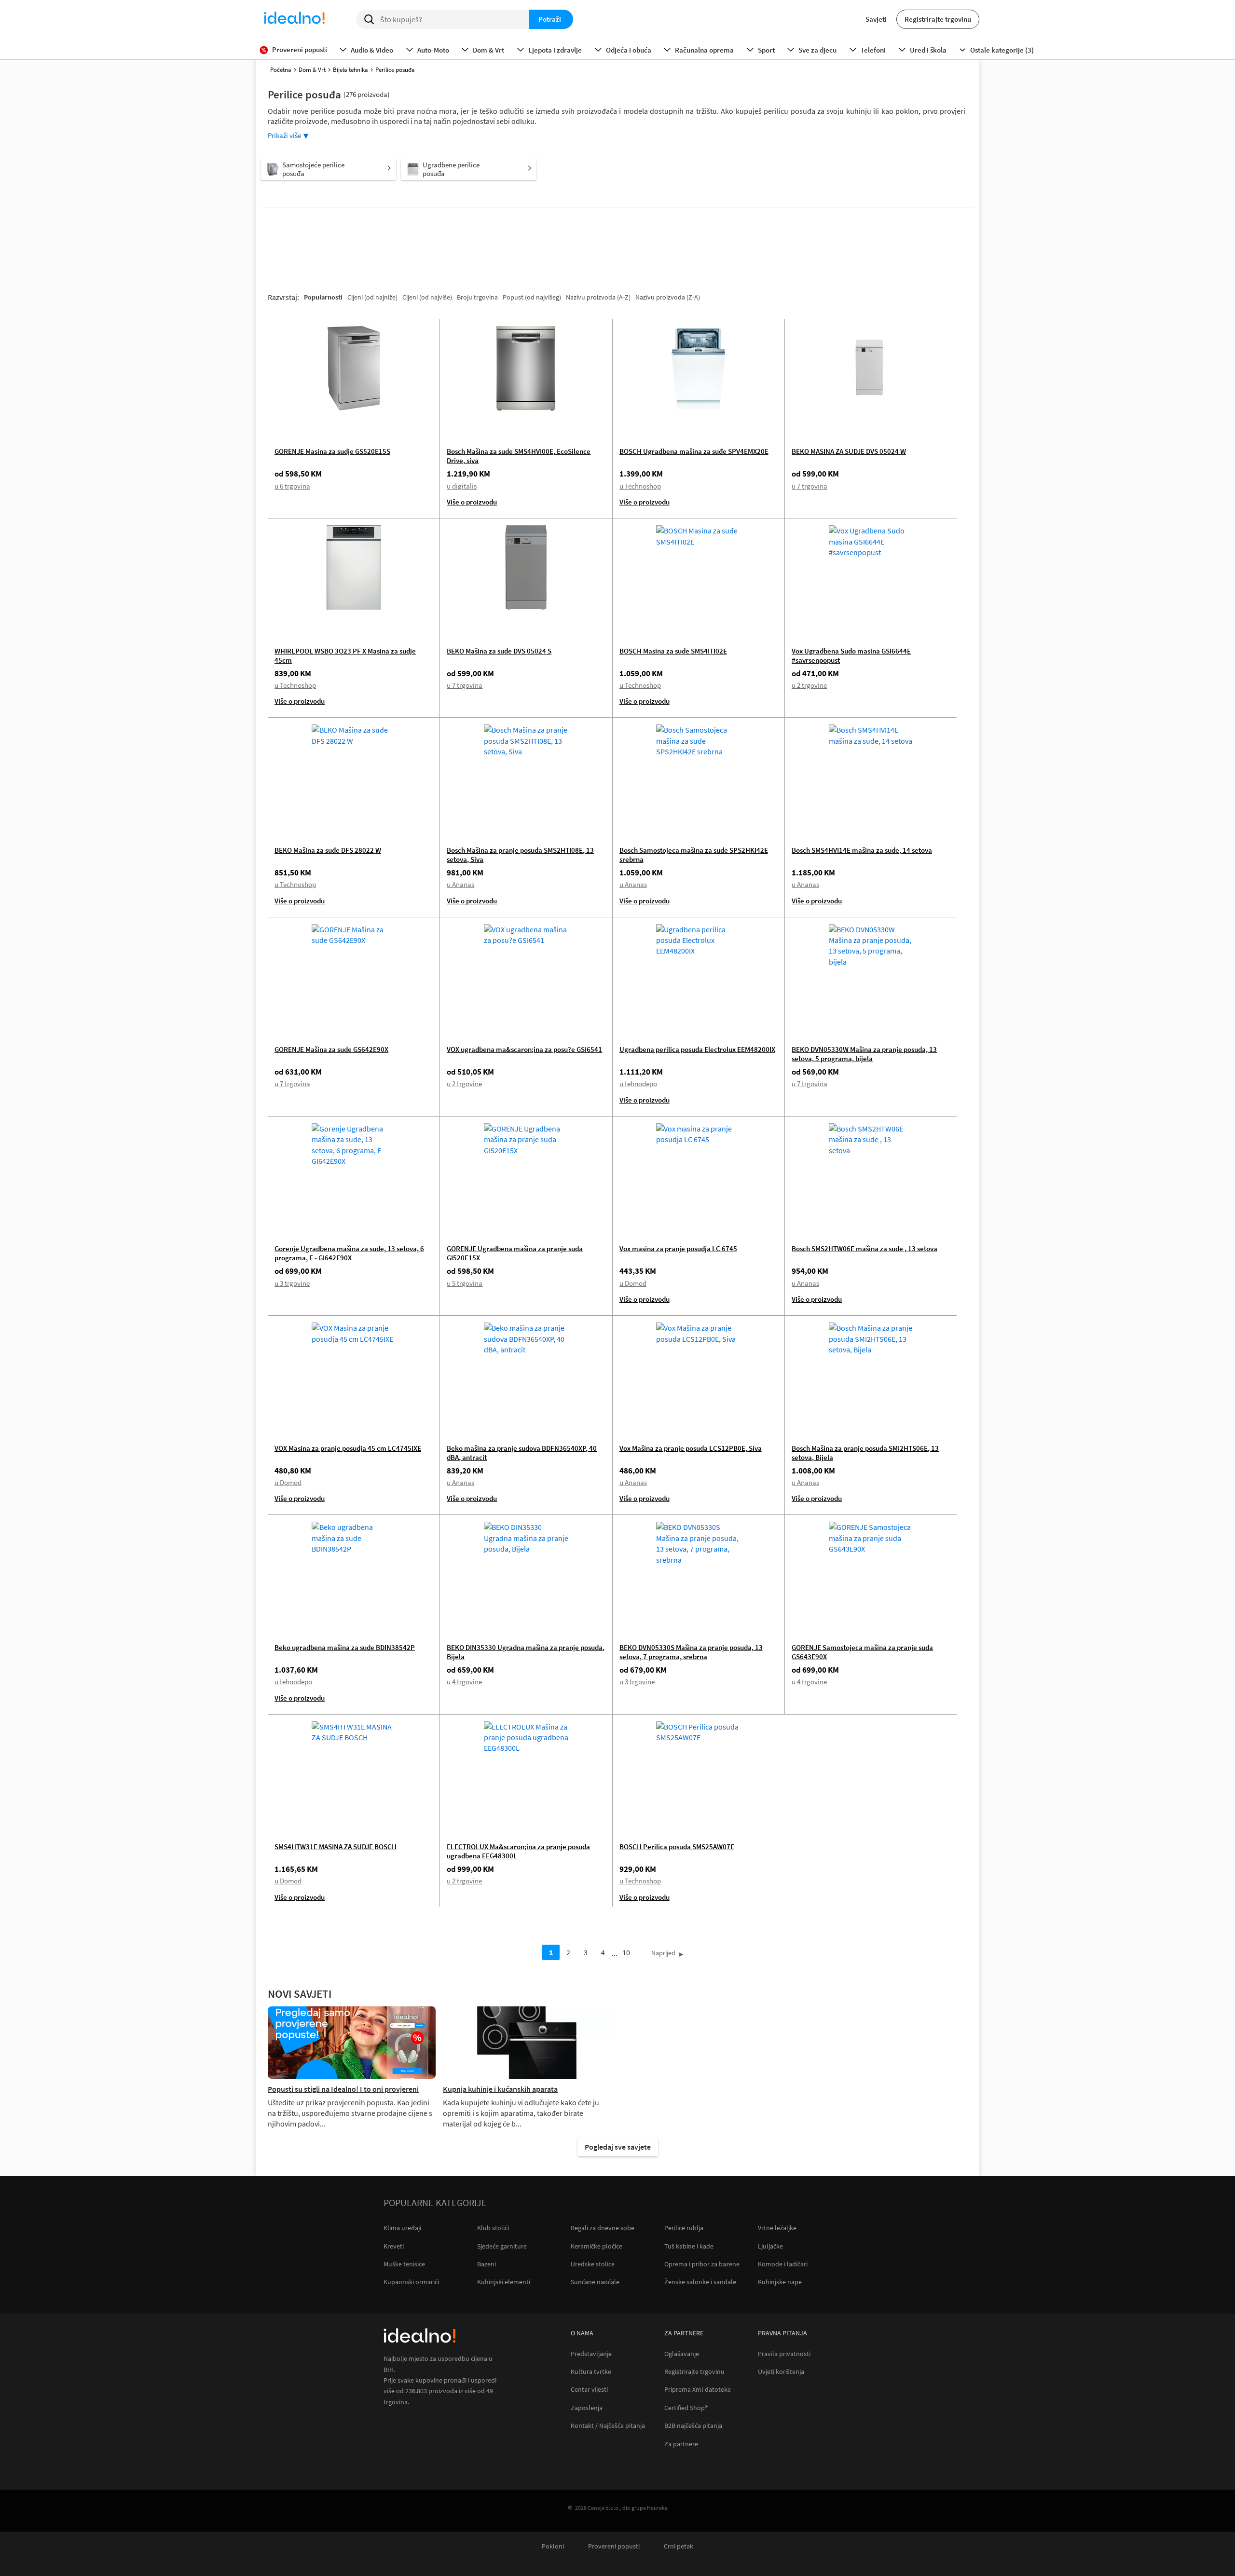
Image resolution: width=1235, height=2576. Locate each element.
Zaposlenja (587, 2408)
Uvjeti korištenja (781, 2372)
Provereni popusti (614, 2546)
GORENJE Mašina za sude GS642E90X (331, 1049)
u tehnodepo (638, 1084)
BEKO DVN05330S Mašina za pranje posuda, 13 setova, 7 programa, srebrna (691, 1652)
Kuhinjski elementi (504, 2282)
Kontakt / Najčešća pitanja (608, 2426)
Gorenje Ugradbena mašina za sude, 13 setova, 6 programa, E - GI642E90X (349, 1253)
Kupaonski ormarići (411, 2282)
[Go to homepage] (294, 19)
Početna (281, 70)
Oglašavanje (682, 2354)
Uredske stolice (593, 2264)
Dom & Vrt (312, 70)
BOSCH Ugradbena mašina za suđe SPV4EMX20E (694, 451)
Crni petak (679, 2546)
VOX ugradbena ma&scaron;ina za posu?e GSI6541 (524, 1049)
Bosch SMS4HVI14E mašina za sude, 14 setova (862, 850)
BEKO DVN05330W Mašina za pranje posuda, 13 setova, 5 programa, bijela (864, 1054)
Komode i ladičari (783, 2264)
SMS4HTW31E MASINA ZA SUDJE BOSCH (336, 1847)
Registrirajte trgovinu (938, 19)
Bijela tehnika (350, 70)
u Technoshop (640, 486)
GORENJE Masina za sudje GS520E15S (332, 451)
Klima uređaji (402, 2228)
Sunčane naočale (595, 2282)
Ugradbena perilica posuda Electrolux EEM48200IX (697, 1049)
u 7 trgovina (810, 486)
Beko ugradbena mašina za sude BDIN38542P (345, 1647)
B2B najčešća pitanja (693, 2426)
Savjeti (876, 19)
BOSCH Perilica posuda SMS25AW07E (677, 1847)
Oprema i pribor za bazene (702, 2264)
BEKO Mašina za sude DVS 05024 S (499, 651)
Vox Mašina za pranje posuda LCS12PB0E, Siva (691, 1448)
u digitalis (462, 486)
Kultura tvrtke (591, 2372)
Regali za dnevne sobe (603, 2228)
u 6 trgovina (292, 486)
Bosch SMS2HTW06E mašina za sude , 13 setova (864, 1248)
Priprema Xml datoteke (698, 2390)
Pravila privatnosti (784, 2354)
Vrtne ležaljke (777, 2228)
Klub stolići (493, 2228)
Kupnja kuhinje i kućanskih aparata (500, 2089)
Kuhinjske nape (780, 2282)
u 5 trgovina (465, 1283)
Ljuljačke (770, 2246)
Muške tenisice (404, 2264)
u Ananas (460, 884)
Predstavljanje (591, 2354)
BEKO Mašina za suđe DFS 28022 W (328, 850)
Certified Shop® (686, 2408)
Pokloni (553, 2546)
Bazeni (487, 2264)
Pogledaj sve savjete (618, 2147)
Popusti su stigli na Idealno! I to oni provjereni (343, 2089)
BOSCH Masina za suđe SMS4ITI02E (673, 651)
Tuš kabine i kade (689, 2246)
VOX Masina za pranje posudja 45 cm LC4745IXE (348, 1448)
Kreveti (394, 2246)
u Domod (633, 1283)
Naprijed (663, 1953)
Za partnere (681, 2444)
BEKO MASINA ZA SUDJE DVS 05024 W (849, 451)
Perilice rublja (684, 2228)
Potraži (550, 19)
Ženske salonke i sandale (700, 2282)
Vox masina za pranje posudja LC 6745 (678, 1248)
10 (626, 1952)
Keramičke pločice (597, 2246)
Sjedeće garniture (502, 2246)
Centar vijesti (589, 2390)
